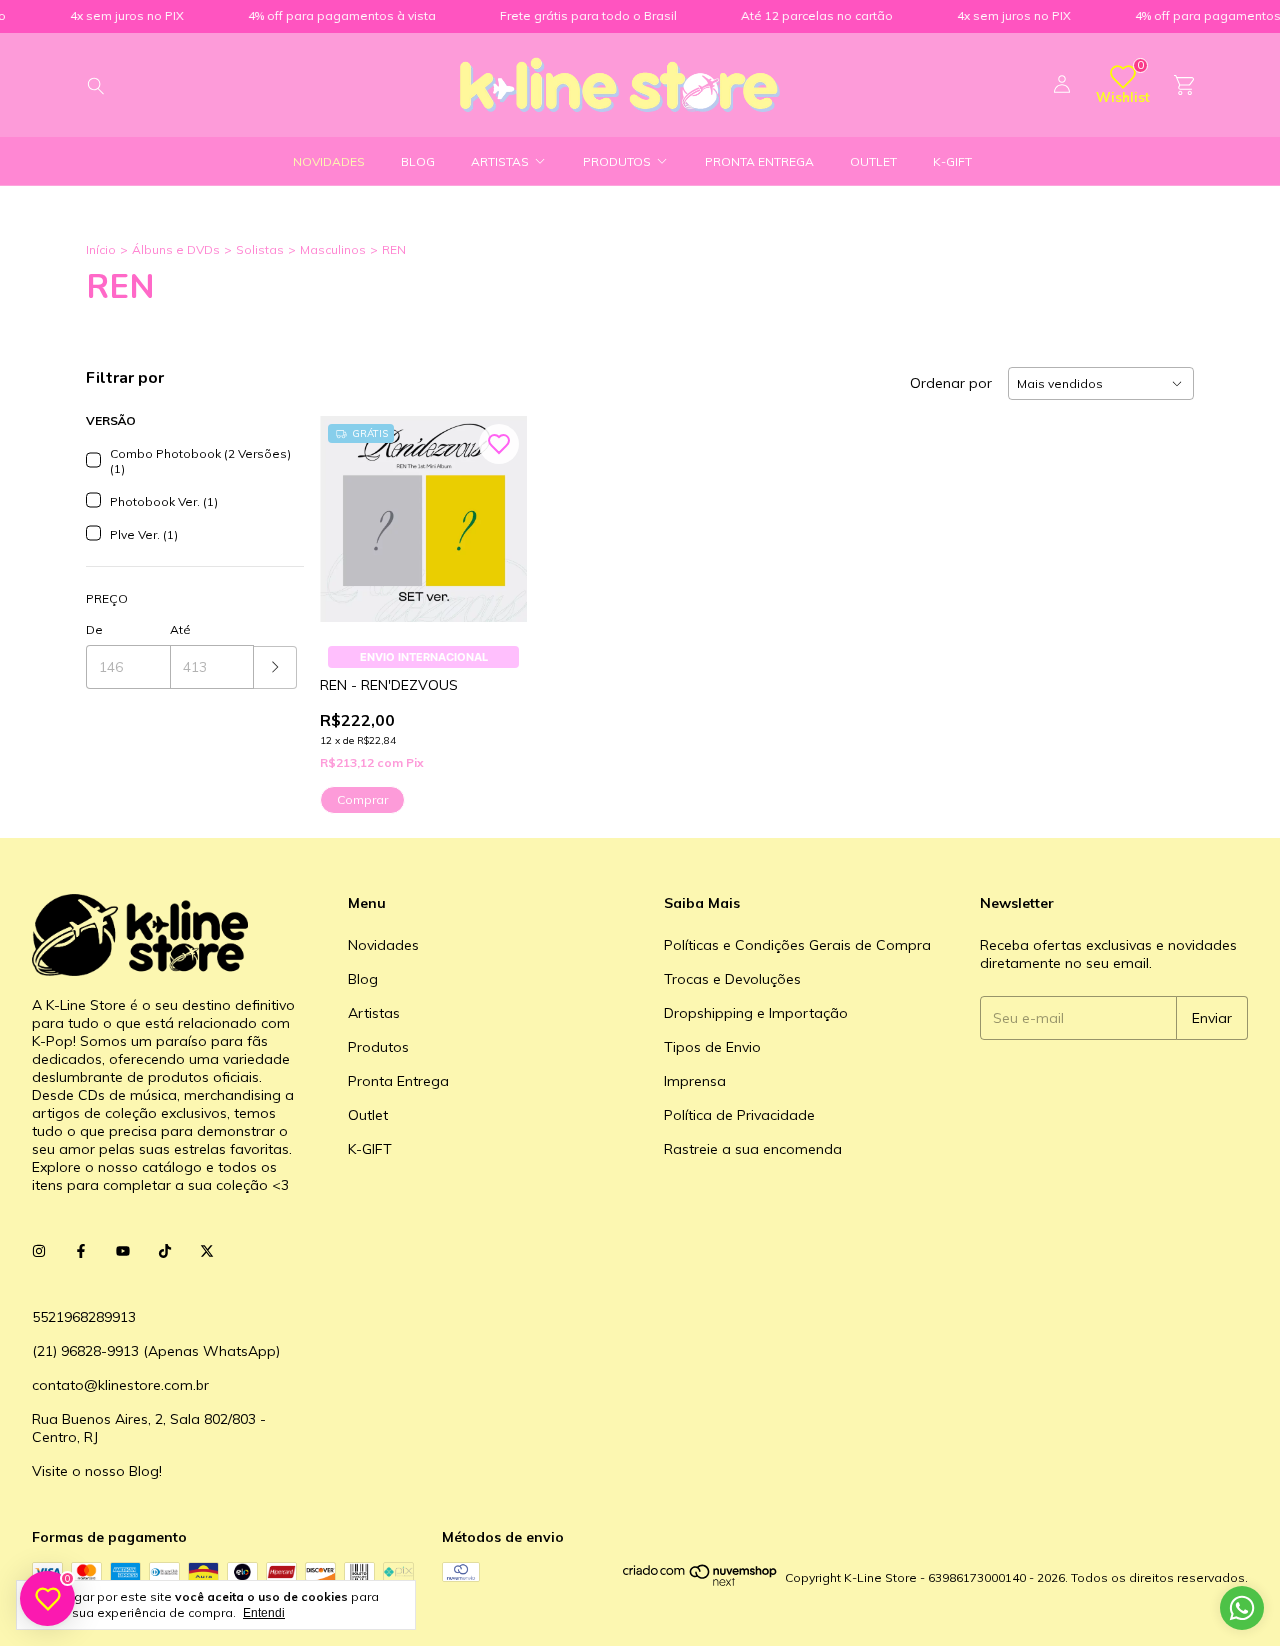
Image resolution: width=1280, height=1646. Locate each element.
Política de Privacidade (739, 1115)
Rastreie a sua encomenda (753, 1149)
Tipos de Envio (712, 1047)
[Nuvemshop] (700, 1582)
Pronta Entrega (759, 161)
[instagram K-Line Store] (39, 1251)
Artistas (500, 161)
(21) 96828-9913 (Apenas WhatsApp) (156, 1351)
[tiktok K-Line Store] (165, 1251)
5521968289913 (84, 1317)
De (94, 629)
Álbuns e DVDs (176, 249)
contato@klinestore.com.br (120, 1385)
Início (101, 249)
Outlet (873, 161)
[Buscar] (96, 85)
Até (180, 629)
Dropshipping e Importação (756, 1013)
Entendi (264, 1613)
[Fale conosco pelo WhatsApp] (1242, 1608)
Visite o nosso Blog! (97, 1471)
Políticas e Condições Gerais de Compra (797, 945)
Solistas (260, 249)
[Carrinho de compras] (1184, 85)
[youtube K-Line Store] (123, 1251)
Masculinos (333, 249)
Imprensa (695, 1081)
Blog (418, 161)
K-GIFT (952, 161)
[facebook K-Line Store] (81, 1251)
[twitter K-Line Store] (207, 1251)
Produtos (617, 161)
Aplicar (275, 667)
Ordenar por (951, 383)
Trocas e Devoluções (732, 979)
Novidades (329, 161)
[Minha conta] (1062, 85)
